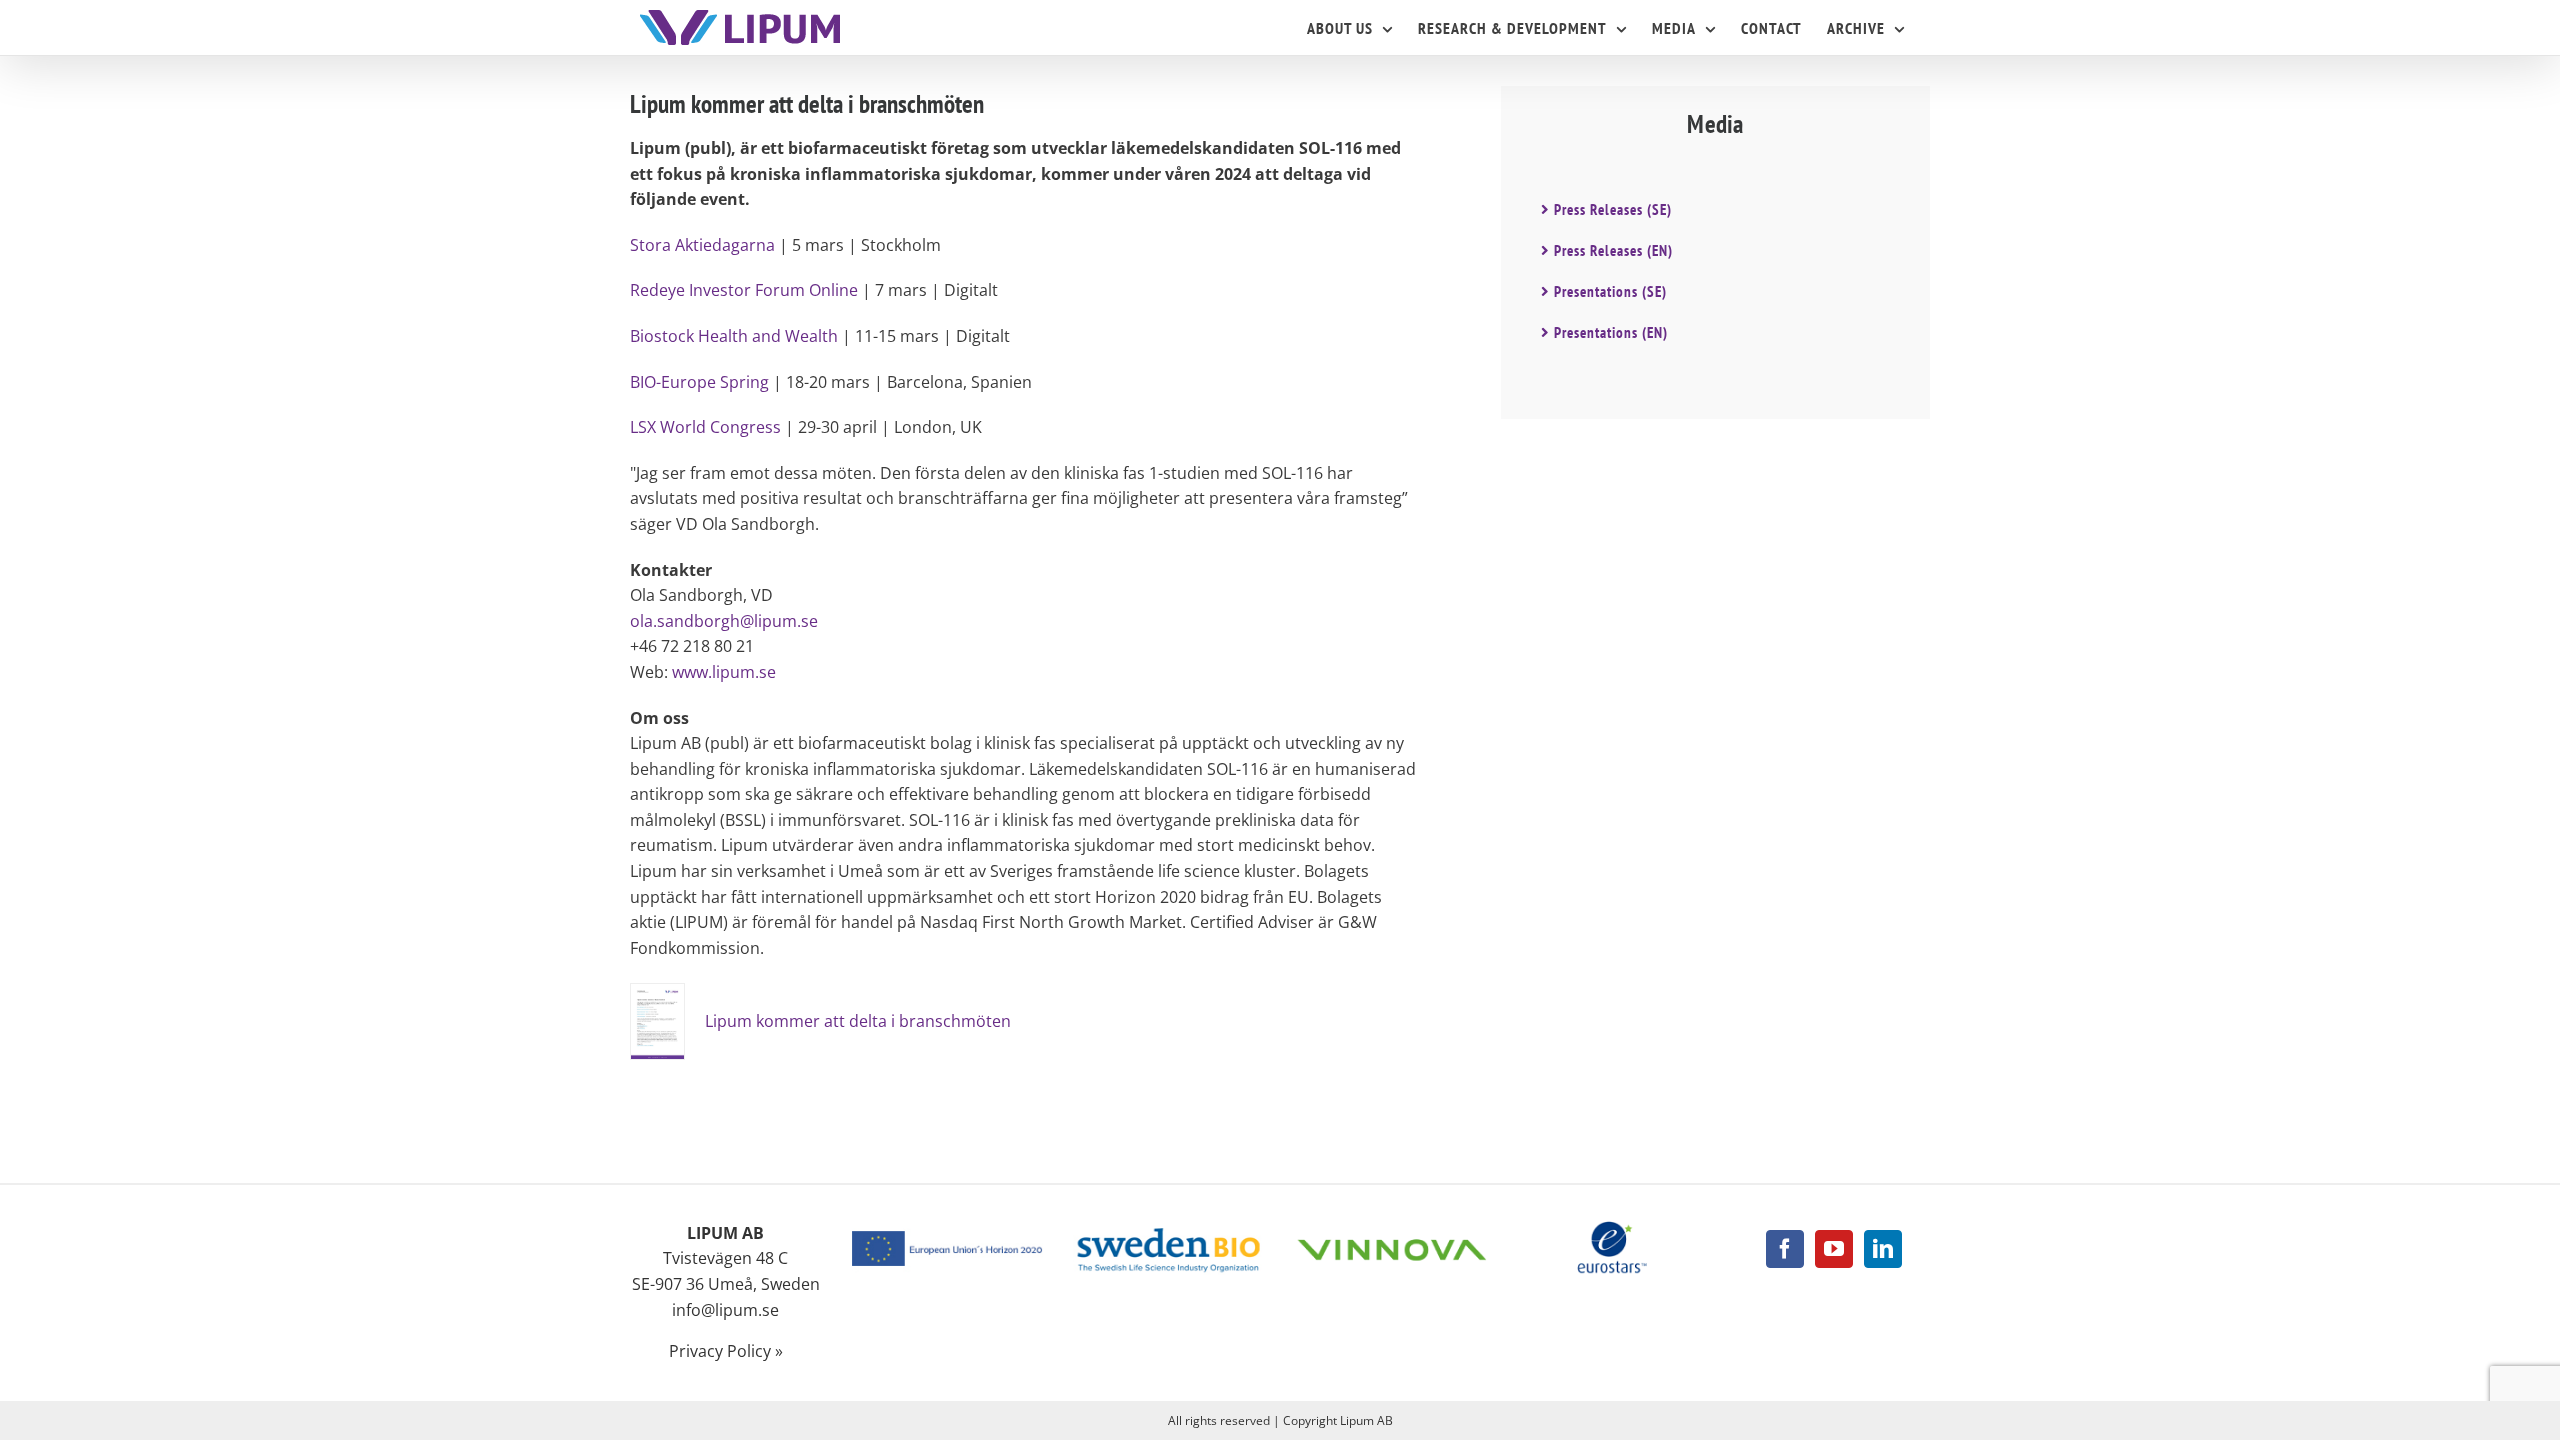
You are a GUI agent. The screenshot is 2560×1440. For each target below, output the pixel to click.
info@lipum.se (725, 1310)
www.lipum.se (724, 672)
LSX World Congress (705, 427)
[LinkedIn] (1883, 1249)
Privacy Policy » (726, 1351)
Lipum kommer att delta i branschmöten (858, 1021)
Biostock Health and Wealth (734, 336)
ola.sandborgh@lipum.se (724, 621)
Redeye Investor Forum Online (744, 290)
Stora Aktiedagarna (702, 245)
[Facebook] (1785, 1249)
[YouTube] (1834, 1249)
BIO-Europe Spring (699, 382)
